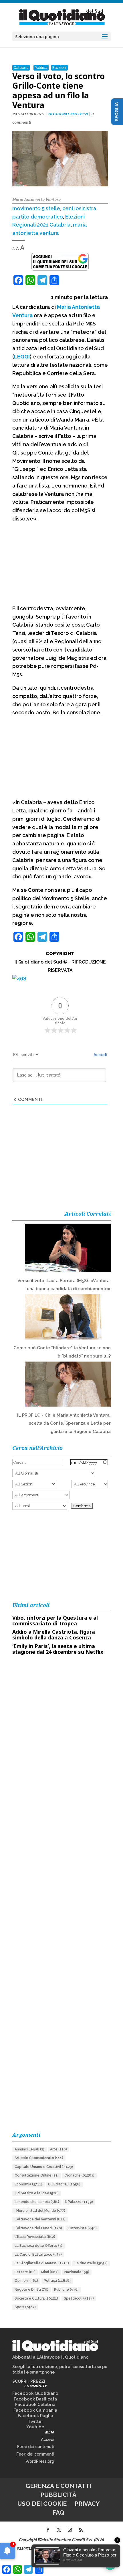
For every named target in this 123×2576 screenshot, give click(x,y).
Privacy (87, 2504)
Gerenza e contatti (58, 2486)
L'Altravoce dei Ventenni (40, 2219)
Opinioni (26, 2281)
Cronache (79, 2175)
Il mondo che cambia (37, 2202)
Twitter (35, 2421)
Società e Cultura (36, 2298)
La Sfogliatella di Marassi (42, 2263)
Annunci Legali (29, 2149)
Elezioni (59, 68)
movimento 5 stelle (36, 208)
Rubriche (66, 2290)
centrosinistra (79, 208)
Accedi (100, 1055)
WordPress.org (40, 2461)
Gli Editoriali (64, 2184)
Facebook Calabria (35, 2405)
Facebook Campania (35, 2410)
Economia (28, 2184)
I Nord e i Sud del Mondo (40, 2211)
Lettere (25, 2272)
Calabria (21, 68)
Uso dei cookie (42, 2504)
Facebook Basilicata (35, 2399)
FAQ (58, 2512)
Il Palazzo (79, 2202)
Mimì (50, 2272)
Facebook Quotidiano (35, 2393)
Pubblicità (58, 2495)
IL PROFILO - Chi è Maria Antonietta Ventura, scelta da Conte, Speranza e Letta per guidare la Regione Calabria (64, 1423)
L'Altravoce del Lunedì (38, 2228)
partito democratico (38, 217)
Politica (41, 68)
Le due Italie (91, 2263)
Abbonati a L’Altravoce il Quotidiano (50, 2357)
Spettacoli (79, 2298)
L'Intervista (82, 2228)
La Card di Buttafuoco (38, 2255)
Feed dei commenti (35, 2454)
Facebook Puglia (35, 2416)
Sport (25, 2307)
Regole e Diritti (31, 2290)
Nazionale (77, 2272)
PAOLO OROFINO (28, 114)
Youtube (35, 2427)
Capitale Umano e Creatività (44, 2167)
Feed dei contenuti (36, 2447)
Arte (58, 2149)
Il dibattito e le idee (37, 2193)
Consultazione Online (37, 2175)
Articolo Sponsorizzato (39, 2158)
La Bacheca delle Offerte (38, 2246)
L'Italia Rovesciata (35, 2237)
